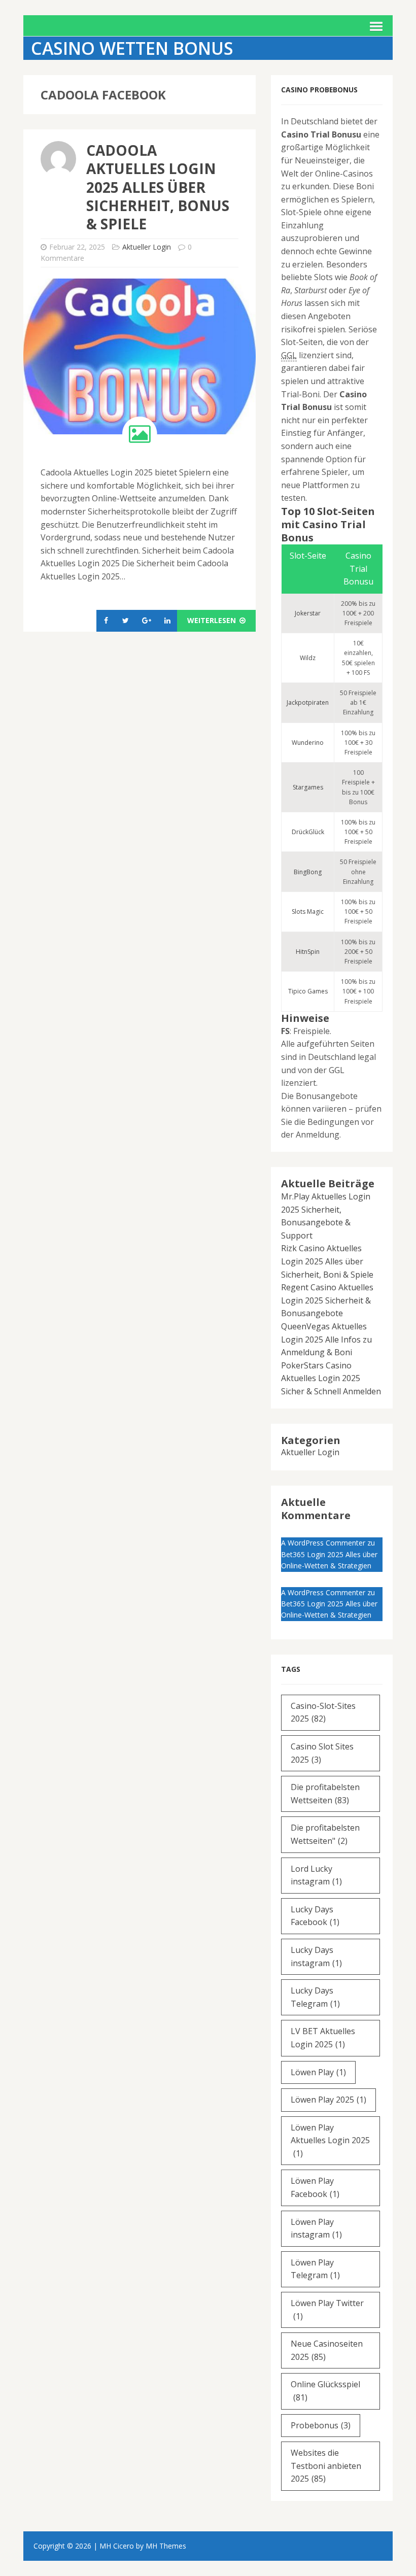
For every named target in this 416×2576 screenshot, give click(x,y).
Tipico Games (308, 991)
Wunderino (308, 743)
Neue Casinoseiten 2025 (327, 2350)
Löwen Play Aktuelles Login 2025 (330, 2140)
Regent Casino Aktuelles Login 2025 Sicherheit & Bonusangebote (327, 1300)
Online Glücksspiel (325, 2391)
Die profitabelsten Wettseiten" (325, 1834)
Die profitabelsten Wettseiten (325, 1794)
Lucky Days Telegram (315, 1997)
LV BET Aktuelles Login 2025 (323, 2038)
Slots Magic (308, 912)
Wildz (308, 658)
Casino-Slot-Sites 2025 (323, 1712)
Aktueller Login (147, 247)
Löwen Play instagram (316, 2228)
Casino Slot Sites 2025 (322, 1753)
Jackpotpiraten (308, 702)
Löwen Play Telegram (315, 2269)
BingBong (308, 872)
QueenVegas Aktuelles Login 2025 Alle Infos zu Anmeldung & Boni (326, 1339)
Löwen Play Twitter (327, 2310)
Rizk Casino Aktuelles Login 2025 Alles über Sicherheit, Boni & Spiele (327, 1261)
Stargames (308, 787)
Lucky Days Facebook (315, 1916)
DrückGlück (308, 832)
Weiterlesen (213, 620)
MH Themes (166, 2546)
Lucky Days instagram (316, 1956)
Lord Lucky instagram (316, 1875)
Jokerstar (308, 613)
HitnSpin (308, 952)
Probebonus (321, 2425)
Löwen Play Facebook (315, 2187)
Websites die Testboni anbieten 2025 (326, 2466)
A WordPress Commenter (323, 1543)
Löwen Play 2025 (328, 2100)
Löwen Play (318, 2072)
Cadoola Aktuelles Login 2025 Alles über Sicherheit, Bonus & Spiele (158, 187)
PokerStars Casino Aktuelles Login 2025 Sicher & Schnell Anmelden (331, 1378)
